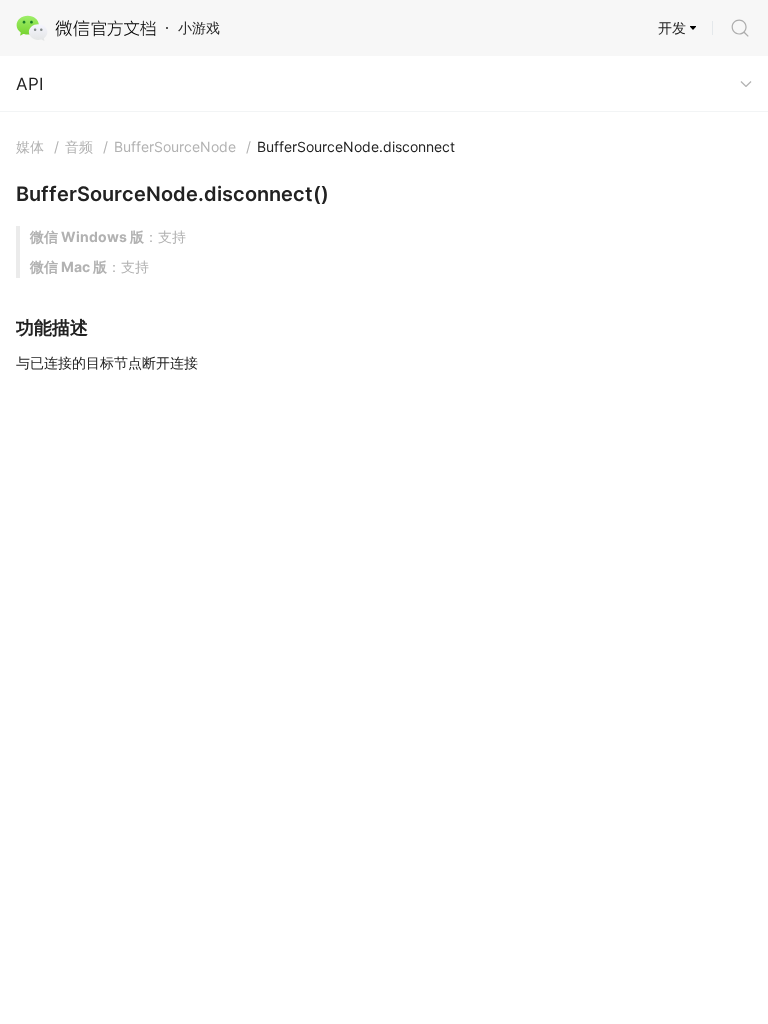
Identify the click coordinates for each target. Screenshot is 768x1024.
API (29, 84)
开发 (672, 27)
